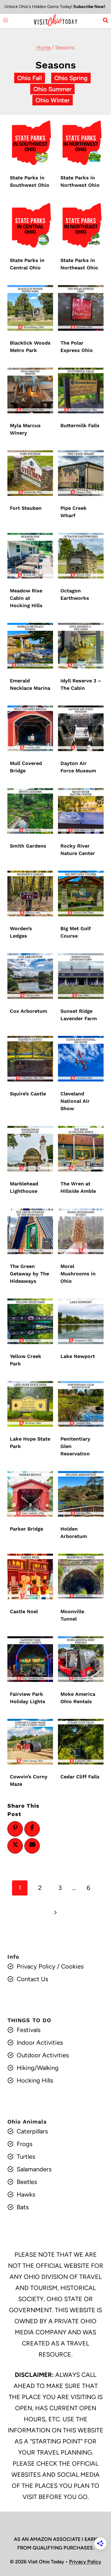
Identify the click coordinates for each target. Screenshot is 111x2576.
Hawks (26, 2194)
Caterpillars (32, 2131)
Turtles (26, 2157)
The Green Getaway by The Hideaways (29, 1274)
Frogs (25, 2144)
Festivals (29, 2030)
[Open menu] (6, 20)
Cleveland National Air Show (75, 1101)
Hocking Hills (35, 2080)
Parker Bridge (27, 1529)
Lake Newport (78, 1356)
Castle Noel (24, 1611)
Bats (23, 2207)
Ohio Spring (71, 78)
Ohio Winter (53, 100)
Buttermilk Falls (80, 425)
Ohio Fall (30, 78)
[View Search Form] (105, 20)
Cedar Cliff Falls (80, 1777)
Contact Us (32, 1979)
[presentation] (30, 143)
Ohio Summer (52, 89)
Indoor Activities (40, 2042)
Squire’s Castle (28, 1094)
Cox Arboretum (29, 1011)
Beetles (27, 2182)
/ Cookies (70, 1966)
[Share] (32, 1828)
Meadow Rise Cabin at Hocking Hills (26, 598)
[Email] (32, 1845)
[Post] (15, 1845)
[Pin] (15, 1828)
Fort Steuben (26, 508)
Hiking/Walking (38, 2068)
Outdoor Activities (43, 2055)
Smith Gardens (28, 846)
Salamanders (34, 2169)
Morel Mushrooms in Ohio (78, 1274)
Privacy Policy (36, 1966)
